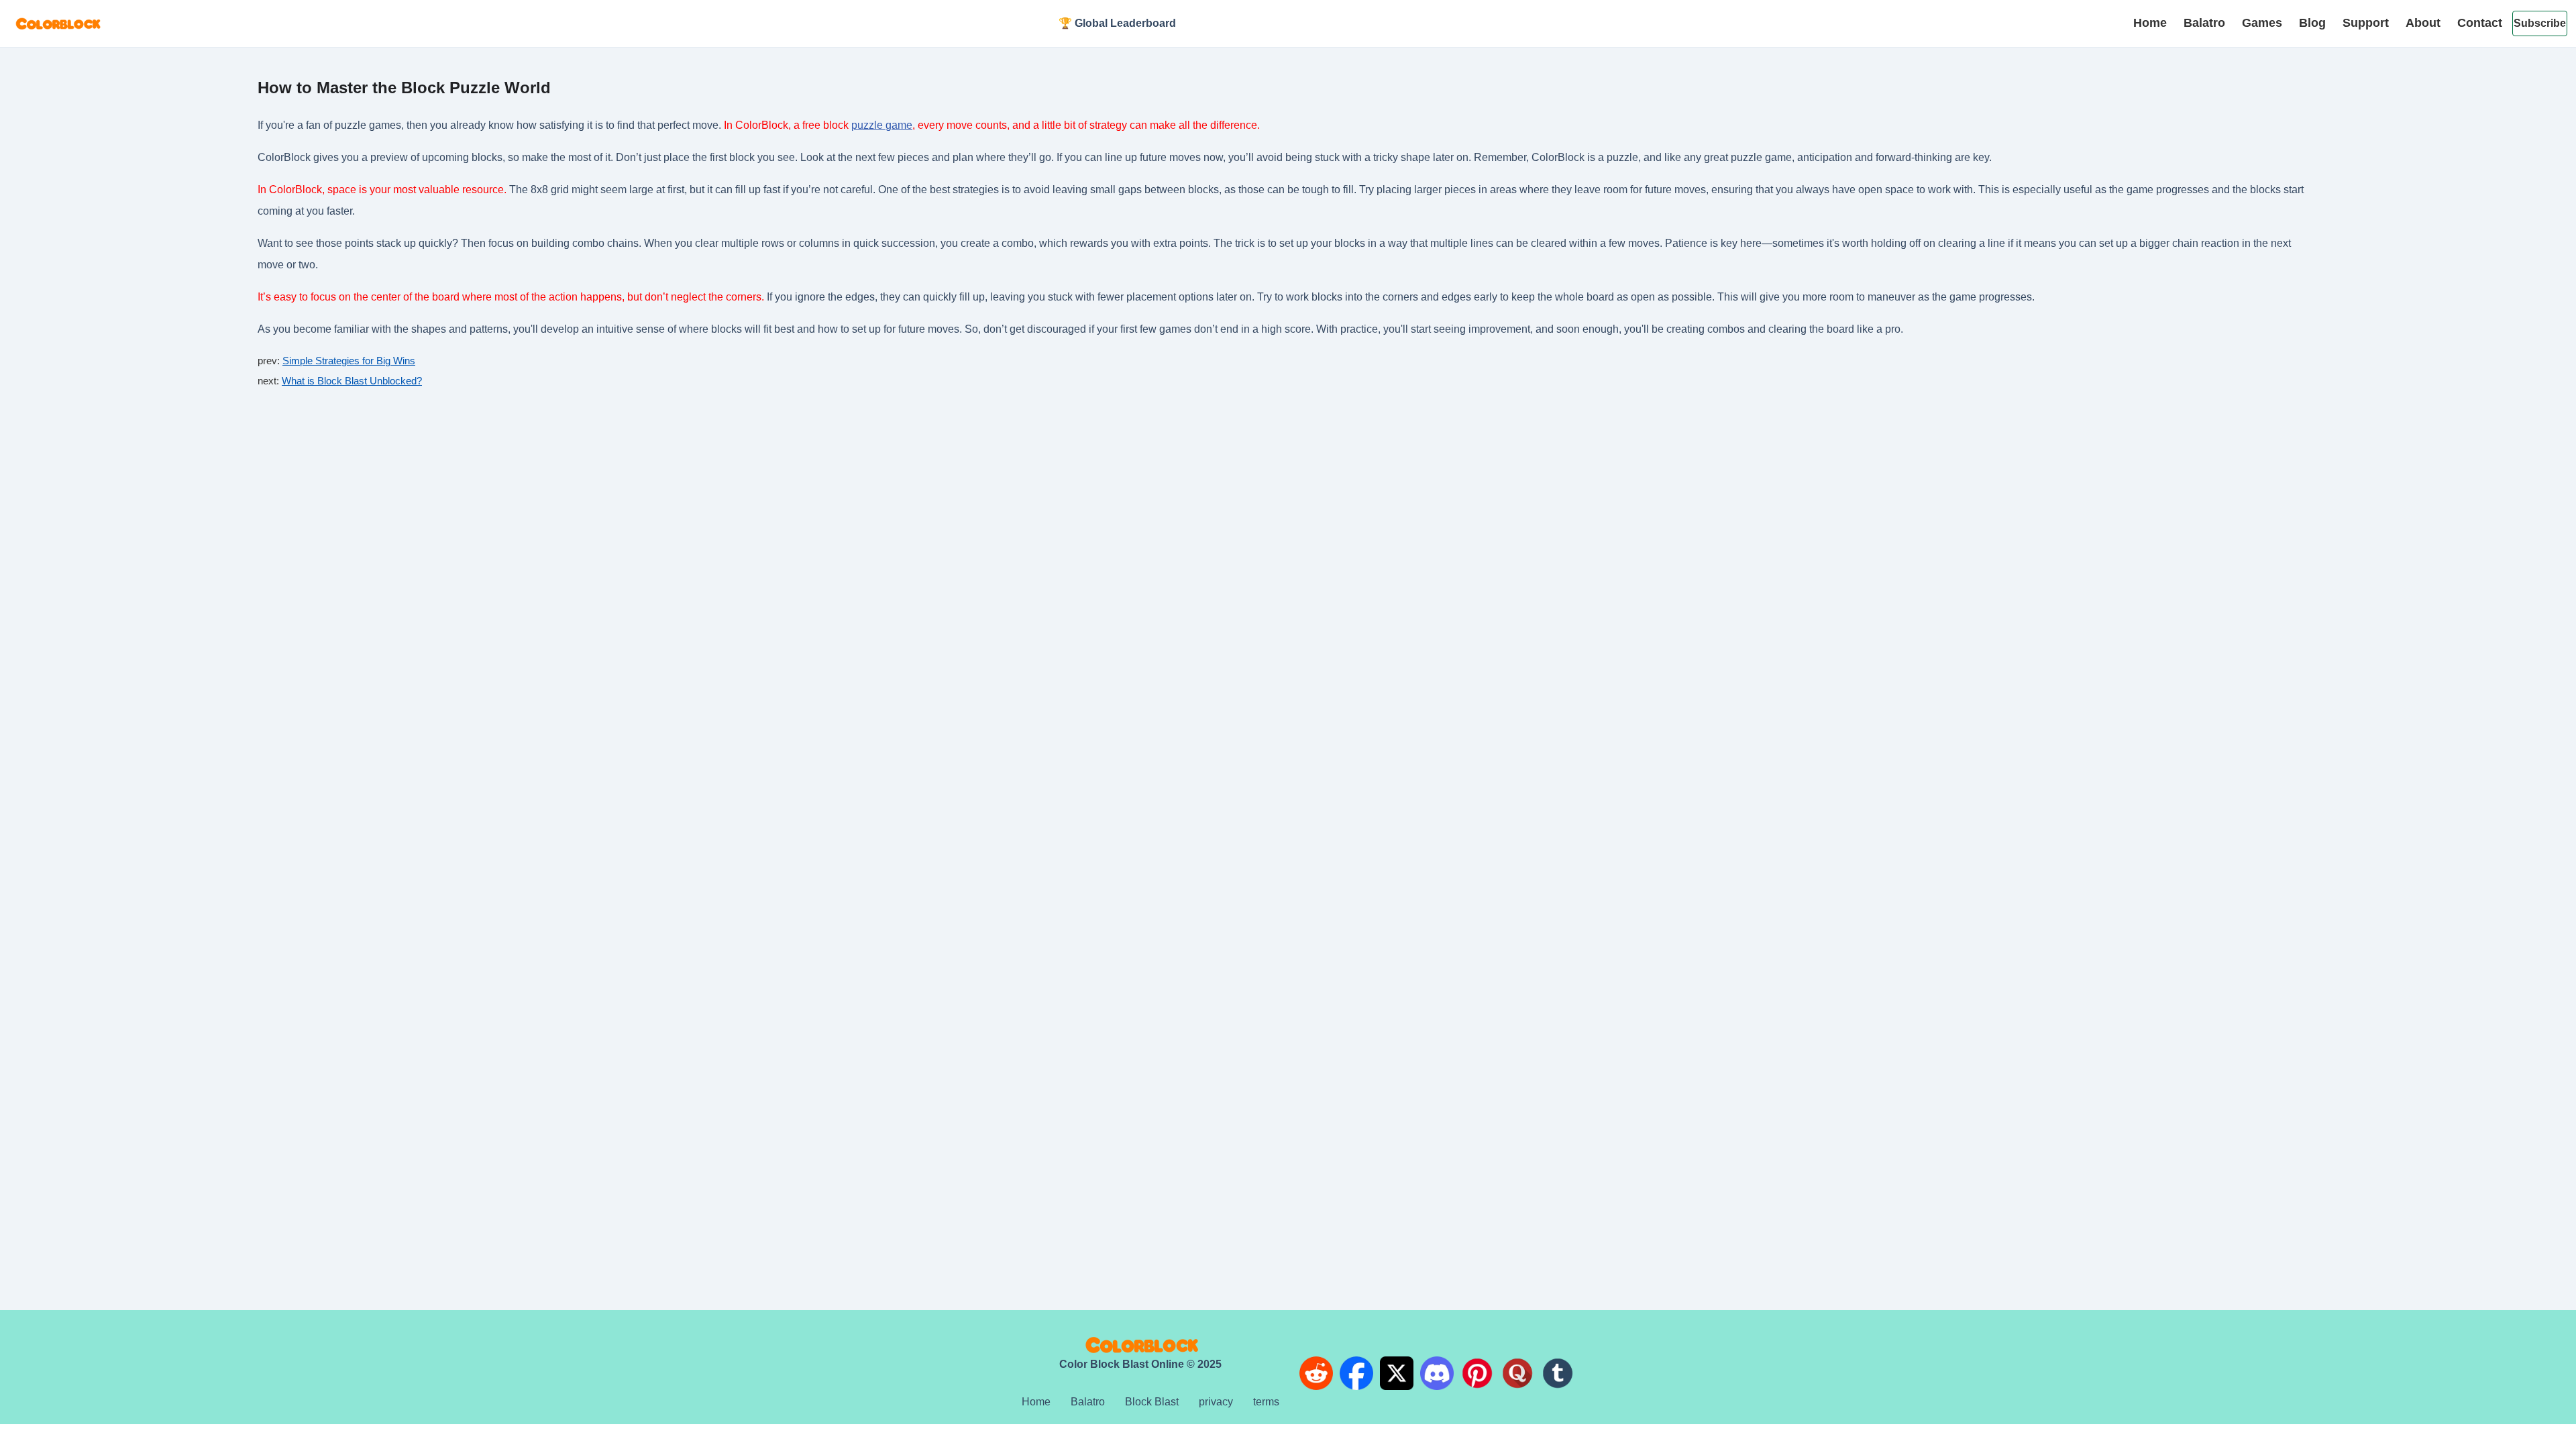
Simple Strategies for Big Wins (349, 361)
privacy (1216, 1402)
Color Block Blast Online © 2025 (1140, 1364)
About (2423, 23)
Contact (2480, 23)
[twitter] (1397, 1376)
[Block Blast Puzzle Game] (57, 24)
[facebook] (1356, 1376)
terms (1266, 1402)
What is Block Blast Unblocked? (352, 381)
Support (2366, 23)
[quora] (1517, 1376)
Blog (2312, 23)
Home (2150, 23)
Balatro (2204, 23)
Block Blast (1152, 1402)
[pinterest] (1477, 1376)
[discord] (1437, 1376)
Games (2262, 23)
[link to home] (1140, 1345)
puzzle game (882, 125)
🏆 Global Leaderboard (1117, 23)
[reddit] (1316, 1376)
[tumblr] (1558, 1376)
